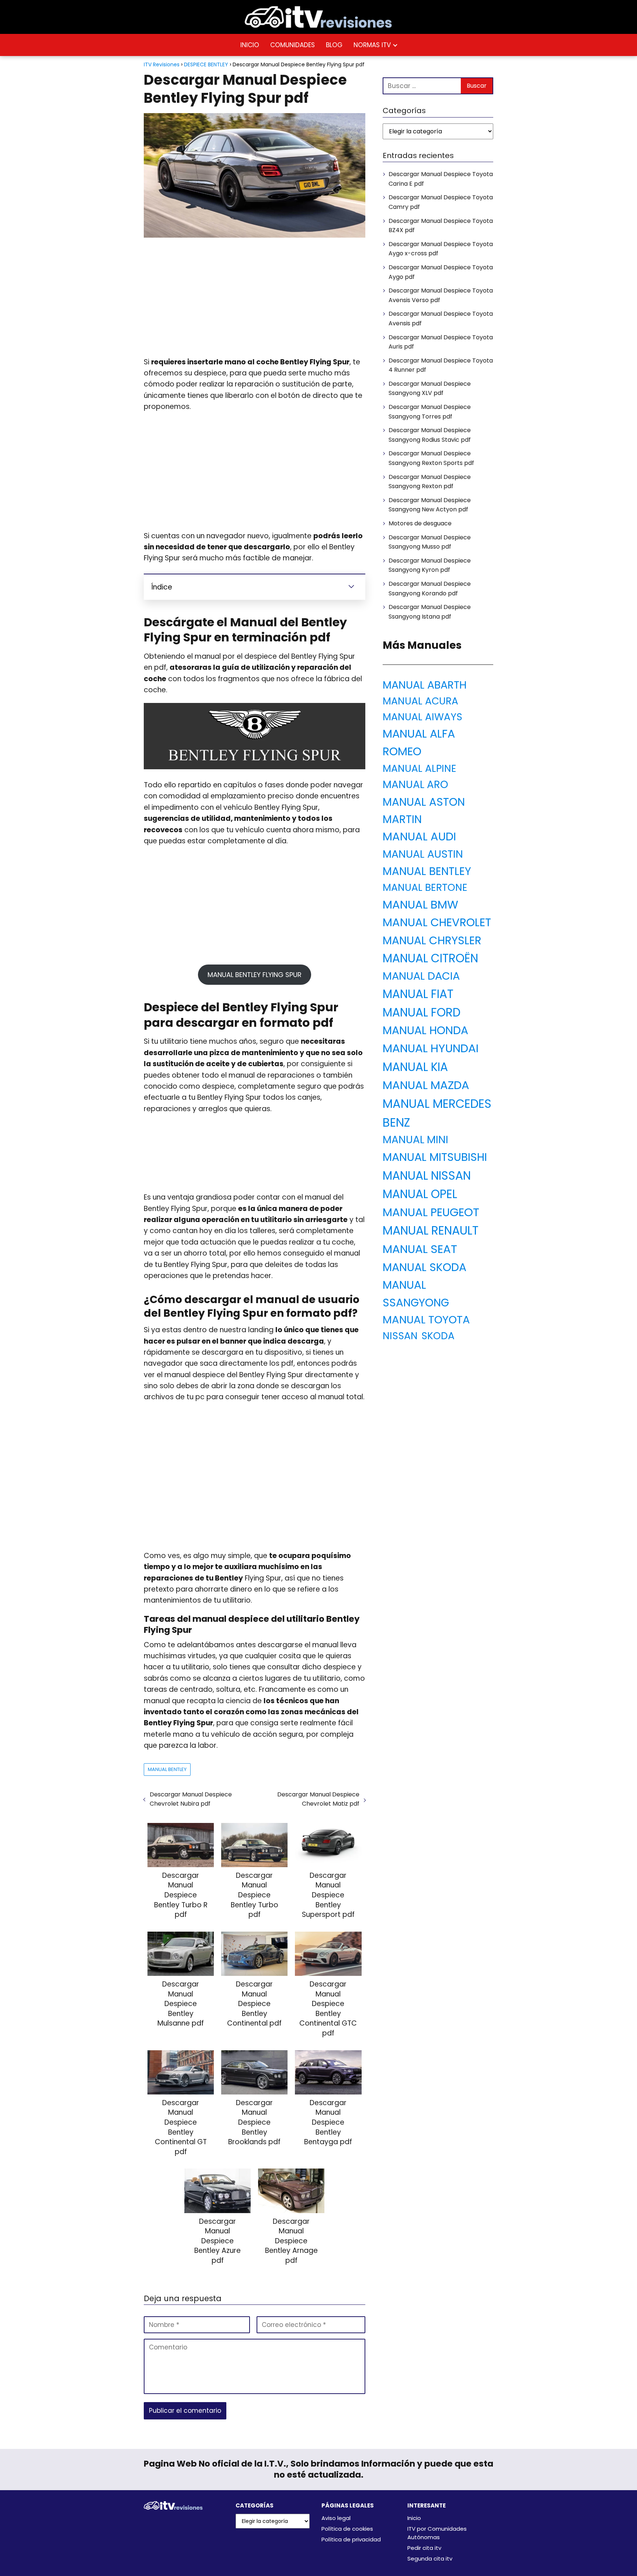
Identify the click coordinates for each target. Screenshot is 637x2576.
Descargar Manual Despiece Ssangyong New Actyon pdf (430, 505)
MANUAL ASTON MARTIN (424, 811)
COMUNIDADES (293, 45)
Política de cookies (347, 2529)
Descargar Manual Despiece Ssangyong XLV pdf (430, 388)
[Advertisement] (255, 298)
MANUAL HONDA (425, 1030)
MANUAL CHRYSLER (432, 940)
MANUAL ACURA (420, 701)
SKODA (438, 1336)
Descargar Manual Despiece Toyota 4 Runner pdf (441, 365)
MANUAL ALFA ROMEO (419, 743)
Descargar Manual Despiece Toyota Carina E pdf (441, 179)
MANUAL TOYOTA (426, 1319)
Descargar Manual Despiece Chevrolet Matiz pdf (318, 1799)
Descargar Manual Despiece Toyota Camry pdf (441, 202)
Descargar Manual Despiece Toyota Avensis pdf (441, 318)
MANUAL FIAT (418, 994)
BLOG (334, 45)
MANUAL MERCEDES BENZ (437, 1113)
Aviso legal (336, 2518)
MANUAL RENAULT (431, 1231)
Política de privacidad (351, 2539)
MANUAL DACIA (421, 976)
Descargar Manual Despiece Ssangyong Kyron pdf (430, 565)
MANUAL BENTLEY (167, 1769)
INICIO (250, 45)
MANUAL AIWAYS (422, 717)
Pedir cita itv (424, 2548)
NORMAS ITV (372, 45)
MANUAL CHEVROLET (437, 922)
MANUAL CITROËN (430, 958)
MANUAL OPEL (420, 1194)
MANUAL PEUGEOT (431, 1212)
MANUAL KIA (415, 1067)
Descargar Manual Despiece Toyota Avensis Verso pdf (441, 295)
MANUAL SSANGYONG (416, 1294)
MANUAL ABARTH (425, 685)
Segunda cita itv (430, 2558)
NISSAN (400, 1336)
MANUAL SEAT (420, 1249)
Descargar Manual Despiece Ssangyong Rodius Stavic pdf (430, 435)
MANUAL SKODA (424, 1267)
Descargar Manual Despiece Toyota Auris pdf (441, 342)
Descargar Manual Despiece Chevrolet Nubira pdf (191, 1799)
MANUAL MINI (415, 1140)
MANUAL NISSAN (427, 1176)
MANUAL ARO (415, 785)
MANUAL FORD (422, 1012)
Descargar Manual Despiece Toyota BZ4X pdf (441, 226)
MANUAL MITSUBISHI (435, 1157)
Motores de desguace (420, 523)
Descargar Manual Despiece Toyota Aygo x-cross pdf (441, 249)
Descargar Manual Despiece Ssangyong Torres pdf (430, 412)
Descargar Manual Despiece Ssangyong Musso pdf (430, 542)
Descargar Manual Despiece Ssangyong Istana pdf (430, 612)
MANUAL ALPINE (420, 768)
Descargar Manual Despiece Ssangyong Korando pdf (430, 589)
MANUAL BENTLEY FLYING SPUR (255, 975)
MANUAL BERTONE (425, 887)
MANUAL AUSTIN (423, 854)
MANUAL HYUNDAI (431, 1048)
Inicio (414, 2518)
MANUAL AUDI (419, 836)
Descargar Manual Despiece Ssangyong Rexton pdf (430, 482)
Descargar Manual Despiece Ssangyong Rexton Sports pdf (431, 458)
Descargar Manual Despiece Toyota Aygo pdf (441, 272)
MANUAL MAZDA (426, 1085)
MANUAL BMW (420, 905)
